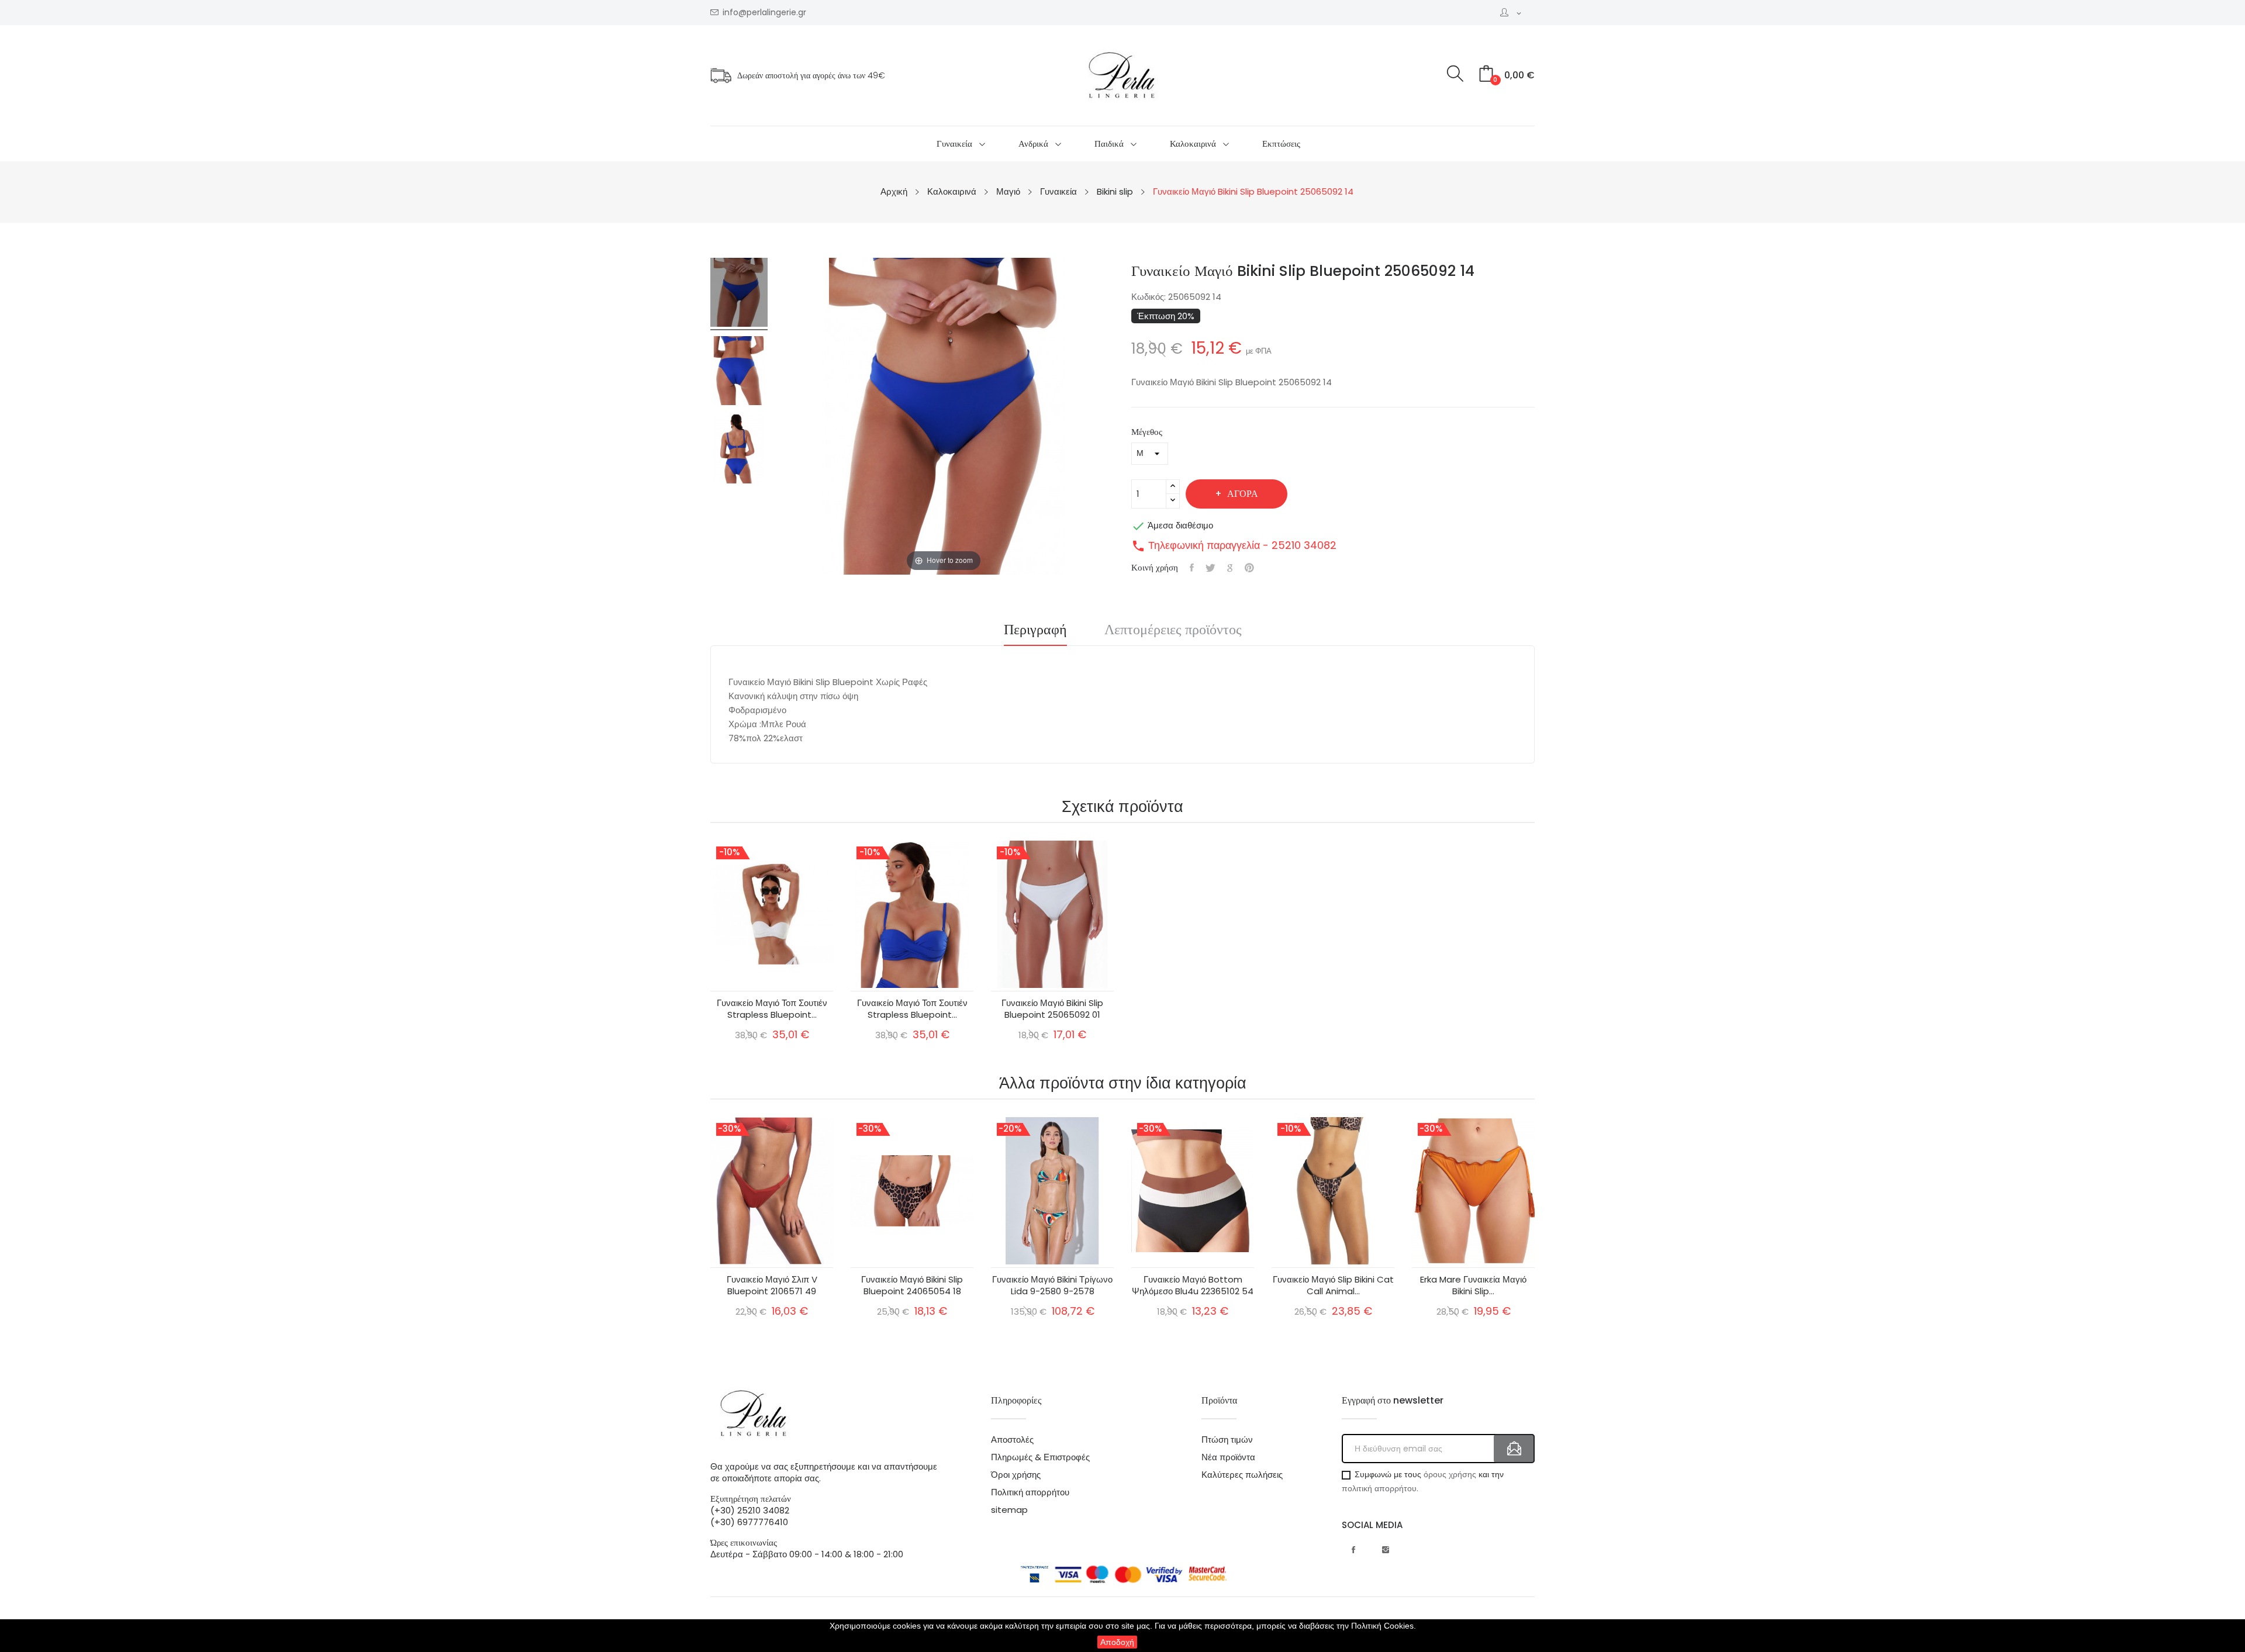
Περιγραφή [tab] (1035, 631)
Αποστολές (1012, 1440)
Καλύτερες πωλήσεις (1242, 1475)
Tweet (1210, 568)
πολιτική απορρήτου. (1380, 1488)
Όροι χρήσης (1016, 1475)
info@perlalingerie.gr (764, 13)
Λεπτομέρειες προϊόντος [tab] (1173, 631)
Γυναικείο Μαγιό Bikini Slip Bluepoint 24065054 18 (912, 1285)
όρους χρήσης (1450, 1474)
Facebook (1353, 1550)
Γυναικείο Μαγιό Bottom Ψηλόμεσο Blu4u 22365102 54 (1193, 1285)
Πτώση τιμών (1227, 1440)
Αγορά (1243, 494)
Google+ (1230, 568)
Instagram (1386, 1550)
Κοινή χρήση (1192, 568)
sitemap (1009, 1510)
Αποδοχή (1117, 1642)
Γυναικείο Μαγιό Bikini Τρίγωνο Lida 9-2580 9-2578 (1052, 1285)
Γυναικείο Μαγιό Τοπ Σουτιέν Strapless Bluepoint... (772, 1009)
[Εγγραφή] (1514, 1449)
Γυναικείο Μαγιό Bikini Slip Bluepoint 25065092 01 (1052, 1009)
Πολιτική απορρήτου (1030, 1492)
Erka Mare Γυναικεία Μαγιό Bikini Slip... (1473, 1285)
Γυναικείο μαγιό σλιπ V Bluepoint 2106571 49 (772, 1285)
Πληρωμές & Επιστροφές (1040, 1457)
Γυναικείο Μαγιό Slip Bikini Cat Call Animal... (1333, 1285)
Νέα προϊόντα (1228, 1457)
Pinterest (1249, 568)
